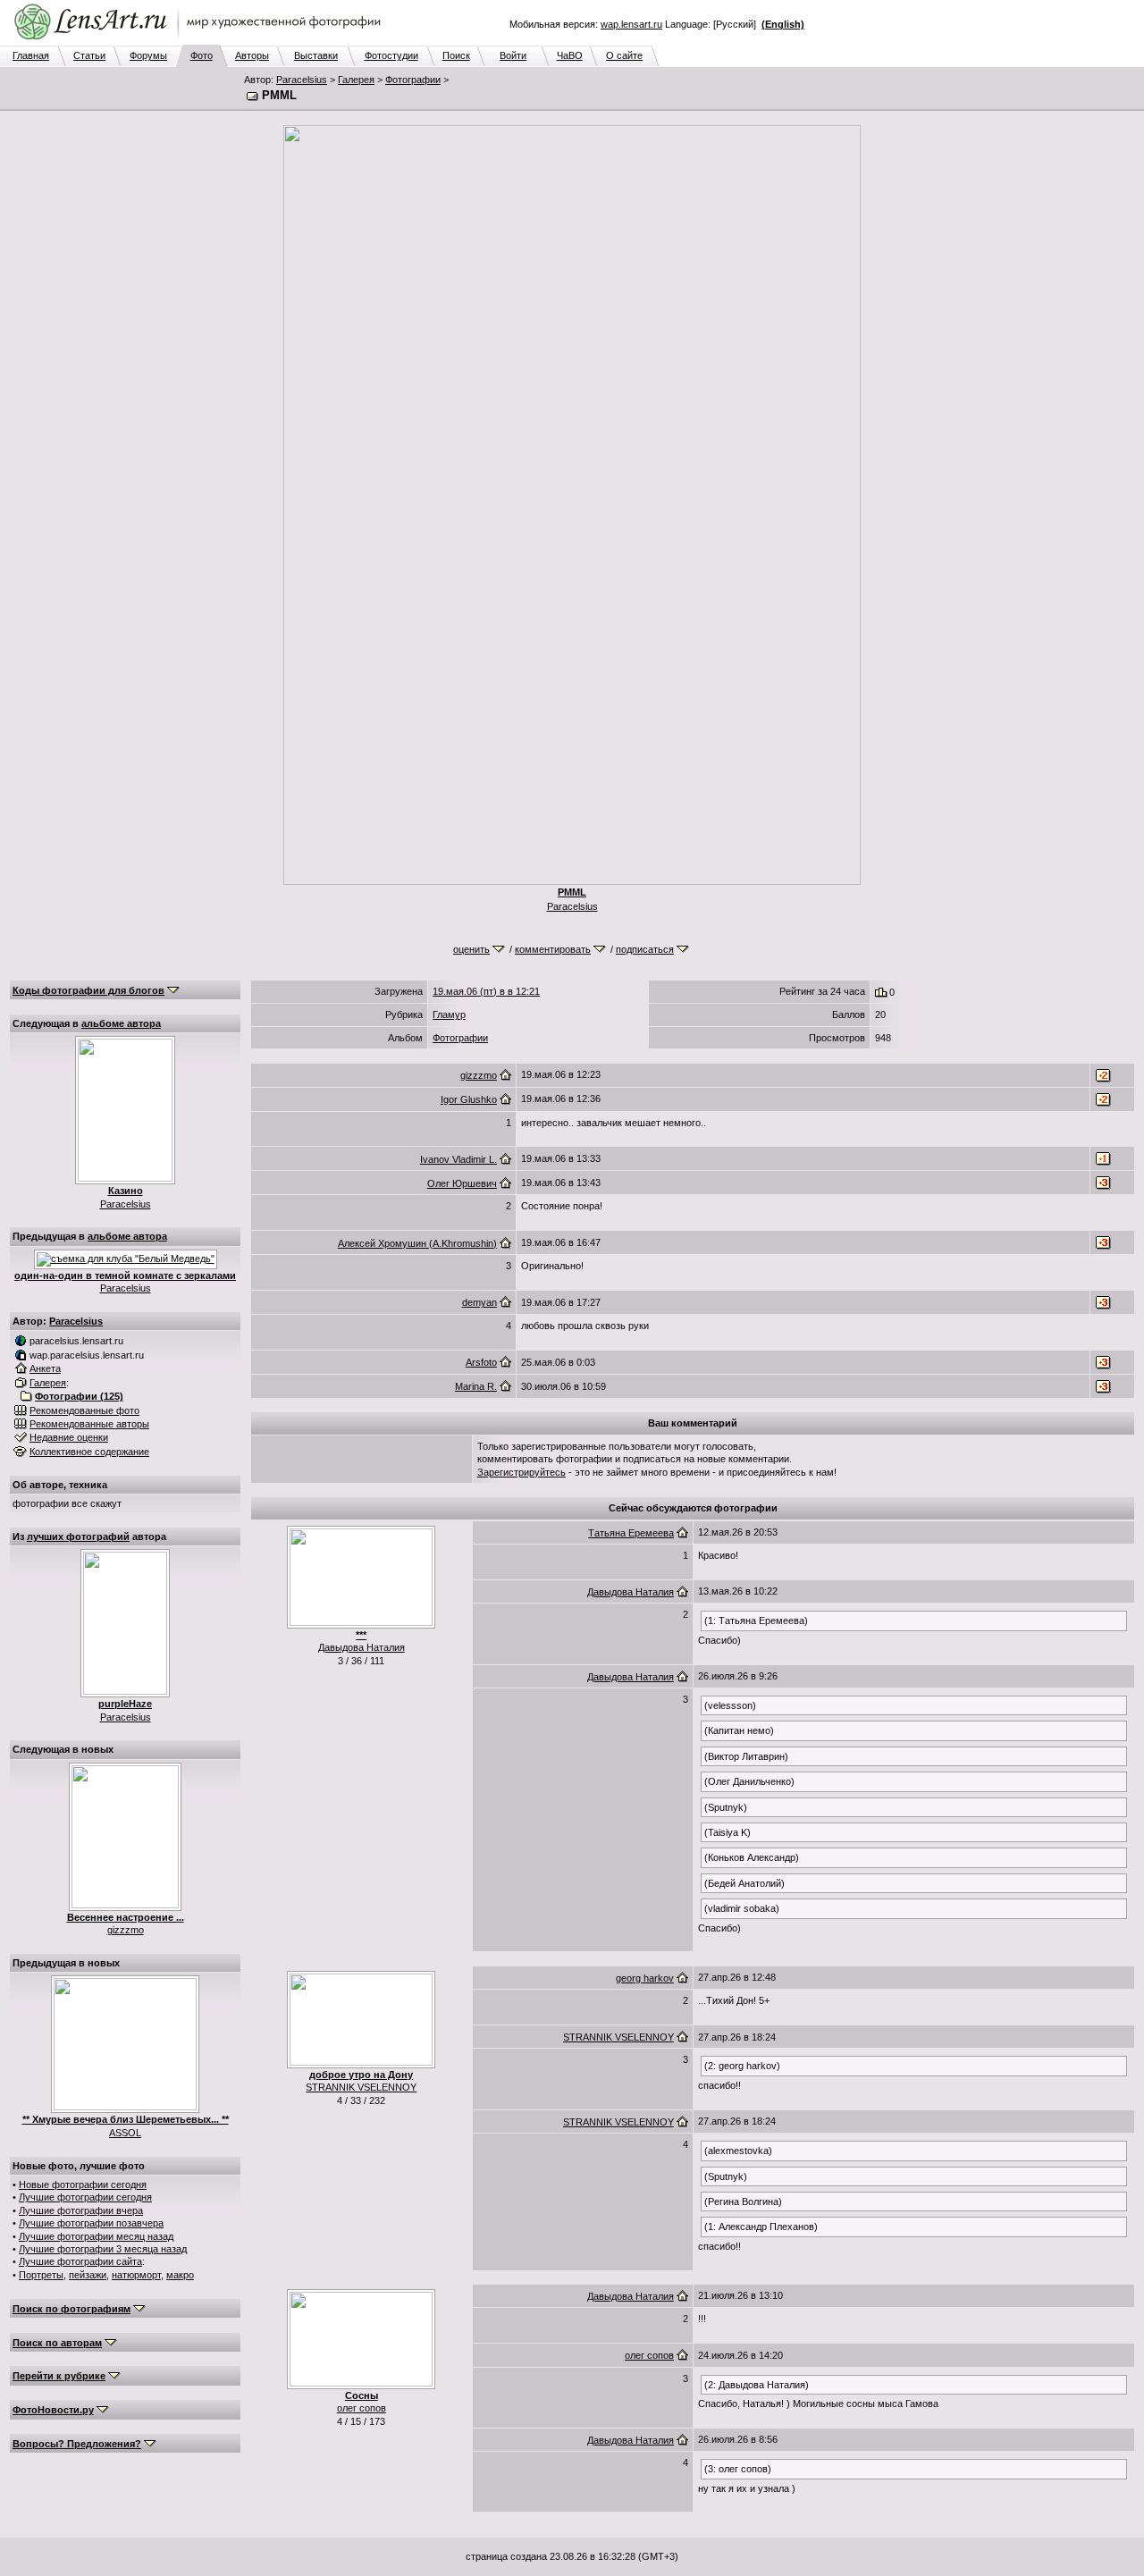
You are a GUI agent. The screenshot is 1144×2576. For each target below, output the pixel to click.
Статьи (89, 55)
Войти (513, 55)
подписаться (645, 949)
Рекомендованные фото (84, 1410)
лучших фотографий (78, 1536)
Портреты (41, 2275)
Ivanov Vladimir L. (458, 1159)
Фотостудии (391, 55)
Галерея (356, 80)
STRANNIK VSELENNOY (361, 2087)
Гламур (449, 1014)
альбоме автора (121, 1023)
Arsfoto (481, 1362)
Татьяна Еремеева (631, 1533)
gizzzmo (126, 1930)
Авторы (252, 55)
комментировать (553, 949)
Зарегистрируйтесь (522, 1472)
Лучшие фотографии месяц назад (96, 2236)
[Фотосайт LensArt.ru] (201, 41)
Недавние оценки (69, 1437)
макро (180, 2275)
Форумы (148, 55)
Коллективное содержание (89, 1452)
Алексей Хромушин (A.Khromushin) (417, 1243)
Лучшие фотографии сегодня (85, 2197)
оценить (471, 949)
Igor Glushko (469, 1099)
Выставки (316, 55)
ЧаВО (570, 55)
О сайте (624, 55)
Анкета (45, 1368)
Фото (202, 55)
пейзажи (88, 2275)
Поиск (456, 55)
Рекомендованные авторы (89, 1424)
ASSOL (125, 2133)
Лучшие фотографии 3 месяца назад (103, 2249)
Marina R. (476, 1386)
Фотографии (413, 80)
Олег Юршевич (462, 1183)
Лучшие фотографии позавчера (91, 2223)
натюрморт (136, 2275)
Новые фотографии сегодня (83, 2185)
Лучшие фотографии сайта (80, 2261)
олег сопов (362, 2408)
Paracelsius (302, 80)
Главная (31, 55)
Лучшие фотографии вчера (81, 2210)
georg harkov (645, 1978)
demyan (479, 1302)
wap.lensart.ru (631, 24)
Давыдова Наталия (362, 1647)
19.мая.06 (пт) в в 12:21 (486, 991)
